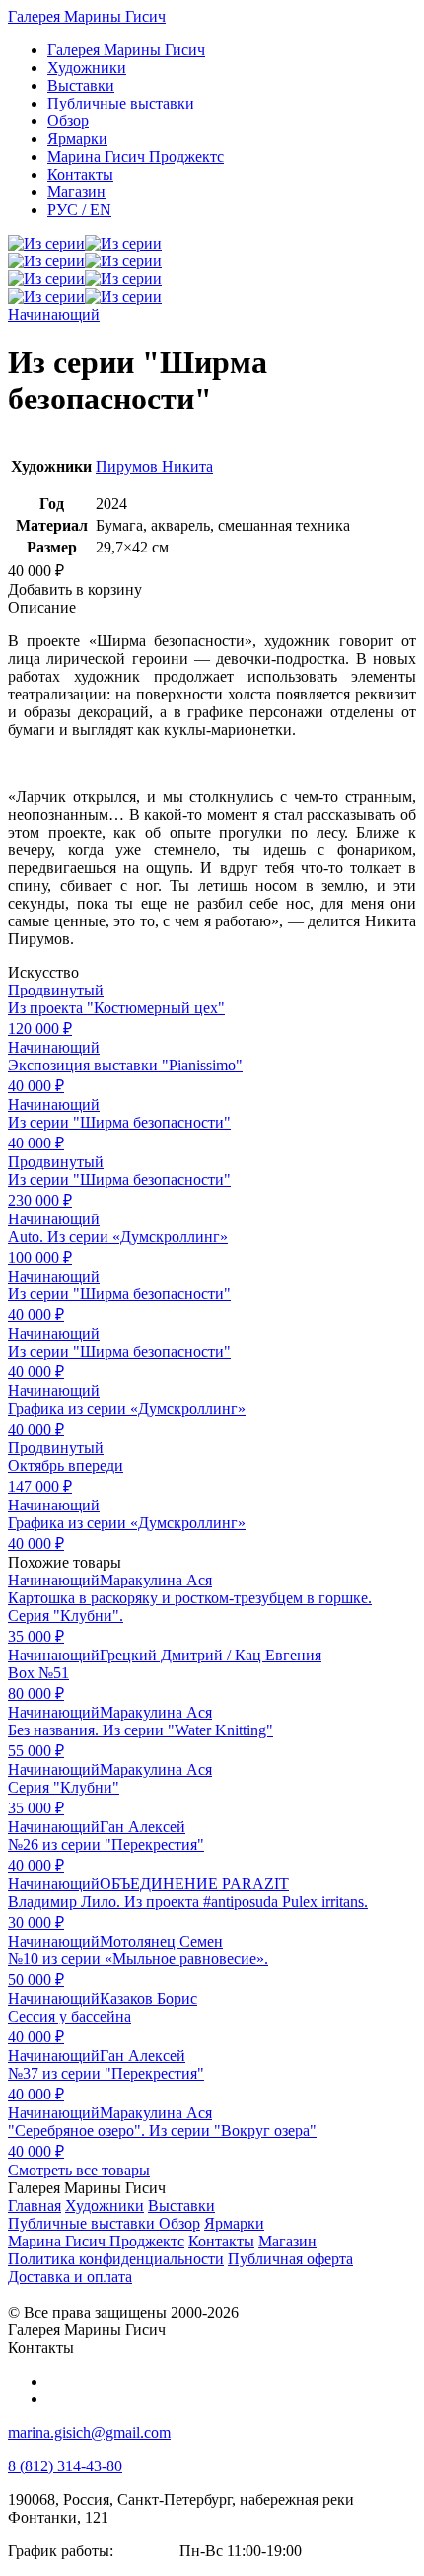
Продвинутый (56, 990)
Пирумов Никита (154, 466)
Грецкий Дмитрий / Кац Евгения (211, 1655)
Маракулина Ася (156, 1580)
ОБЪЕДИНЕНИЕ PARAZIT (194, 1884)
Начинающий (54, 314)
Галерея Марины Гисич (87, 16)
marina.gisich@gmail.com (89, 2432)
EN (79, 210)
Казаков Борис (148, 1998)
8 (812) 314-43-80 (65, 2466)
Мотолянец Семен (161, 1941)
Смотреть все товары (79, 2170)
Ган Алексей (142, 1827)
